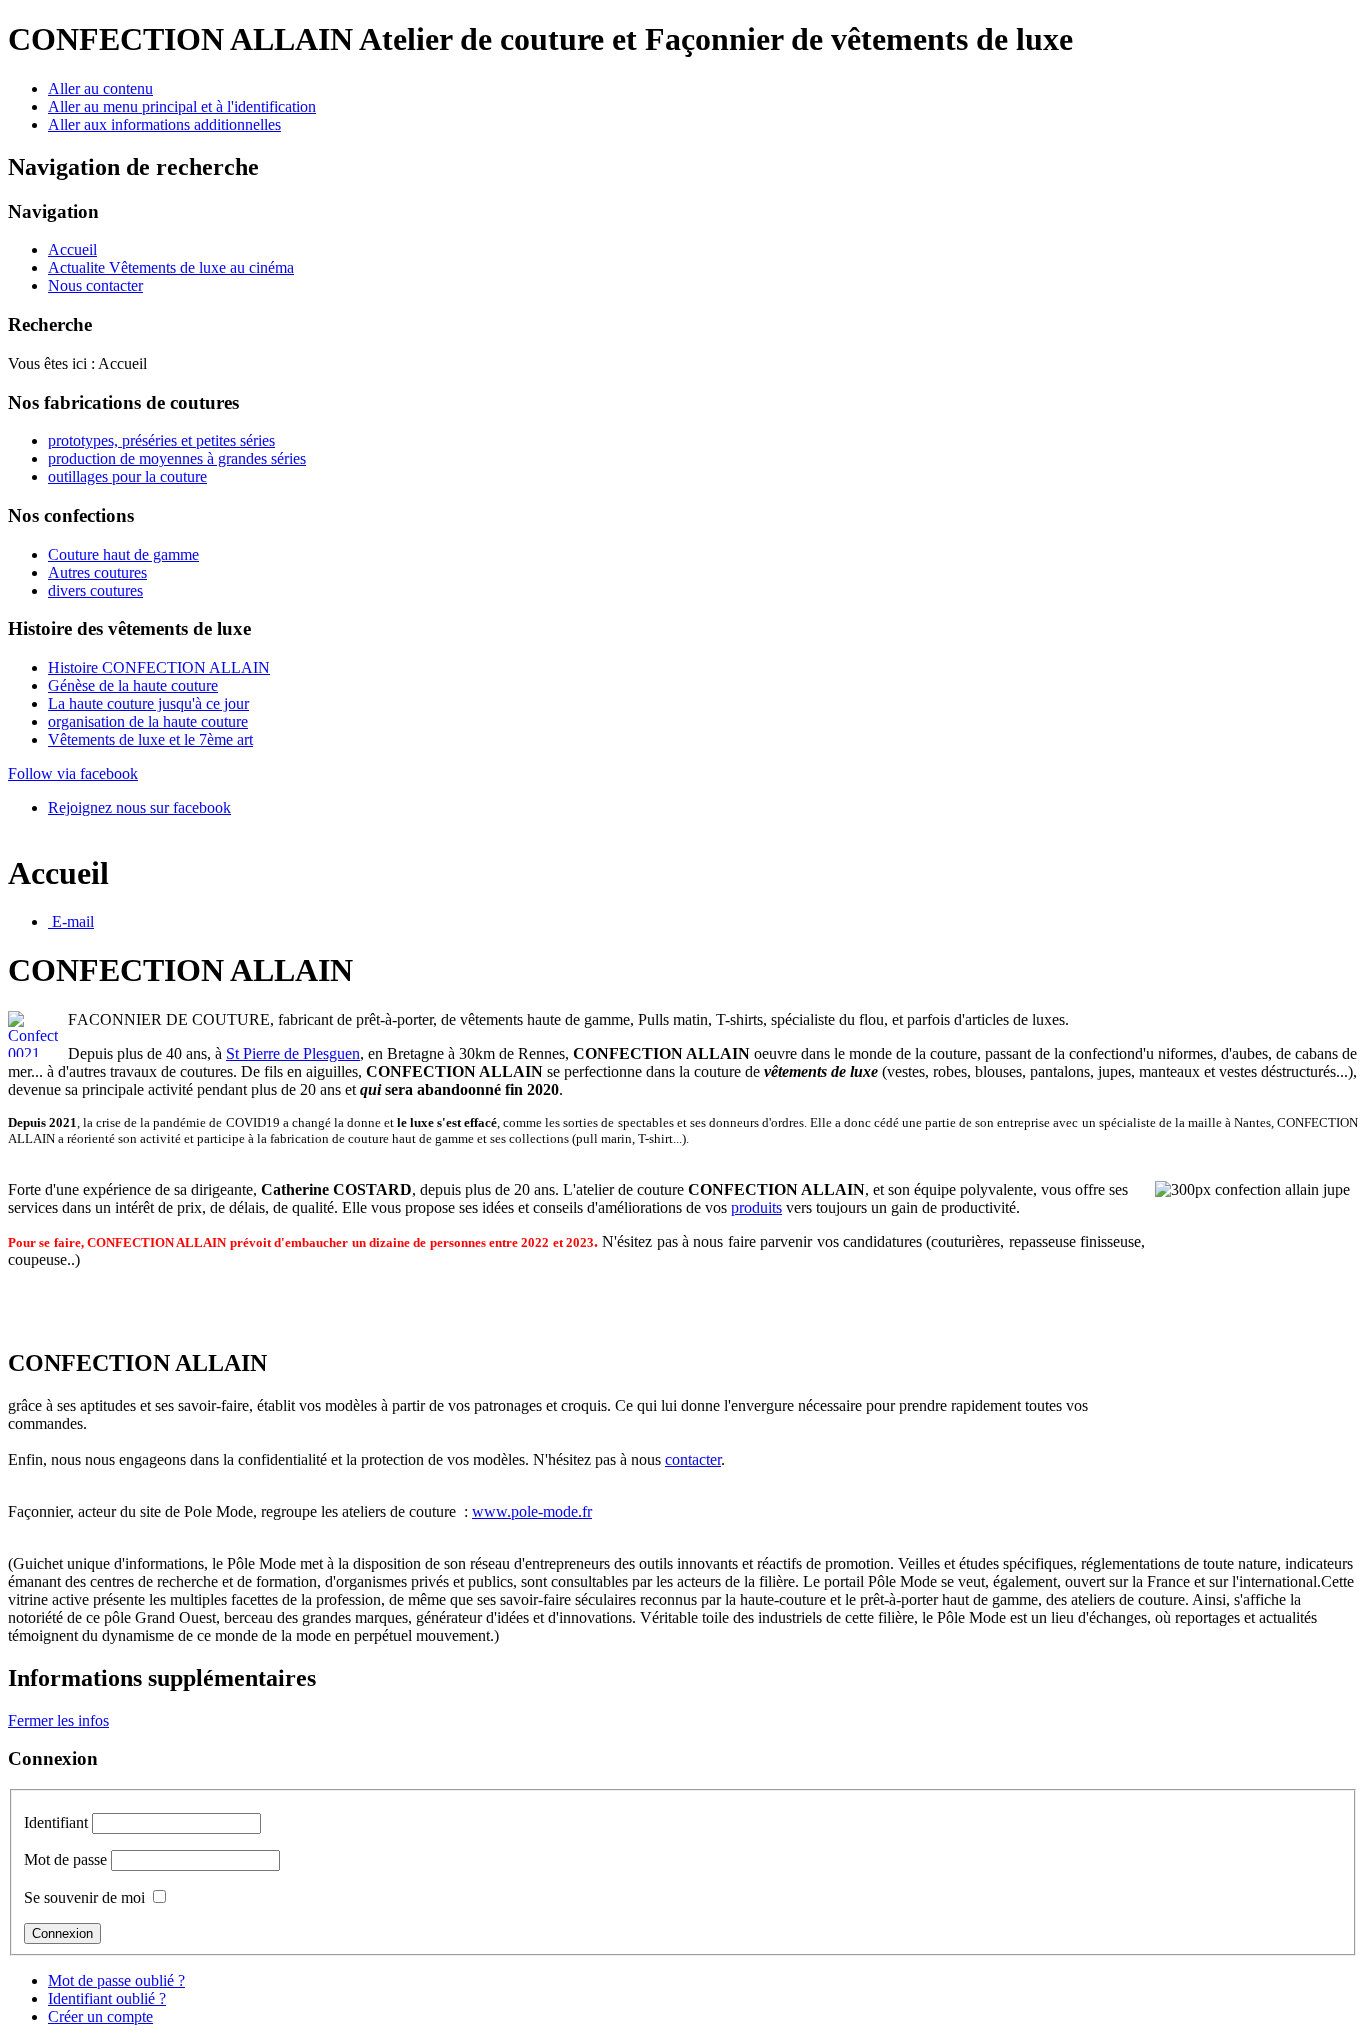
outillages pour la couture (127, 476)
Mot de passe (65, 1859)
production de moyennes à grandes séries (177, 458)
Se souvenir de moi (84, 1897)
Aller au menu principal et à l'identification (182, 106)
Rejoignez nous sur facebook (139, 807)
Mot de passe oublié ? (116, 1980)
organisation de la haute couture (148, 721)
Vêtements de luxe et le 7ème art (150, 739)
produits (756, 1207)
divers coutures (95, 590)
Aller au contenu (100, 88)
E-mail (71, 921)
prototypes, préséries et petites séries (161, 440)
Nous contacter (95, 285)
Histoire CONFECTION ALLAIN (159, 667)
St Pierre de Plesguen (293, 1053)
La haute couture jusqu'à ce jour (148, 703)
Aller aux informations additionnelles (164, 124)
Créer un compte (100, 2016)
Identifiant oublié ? (107, 1998)
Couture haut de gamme (123, 554)
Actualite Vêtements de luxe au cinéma (171, 267)
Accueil (72, 249)
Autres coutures (97, 572)
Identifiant (56, 1822)
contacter (693, 1459)
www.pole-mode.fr (532, 1511)
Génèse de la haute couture (133, 685)
